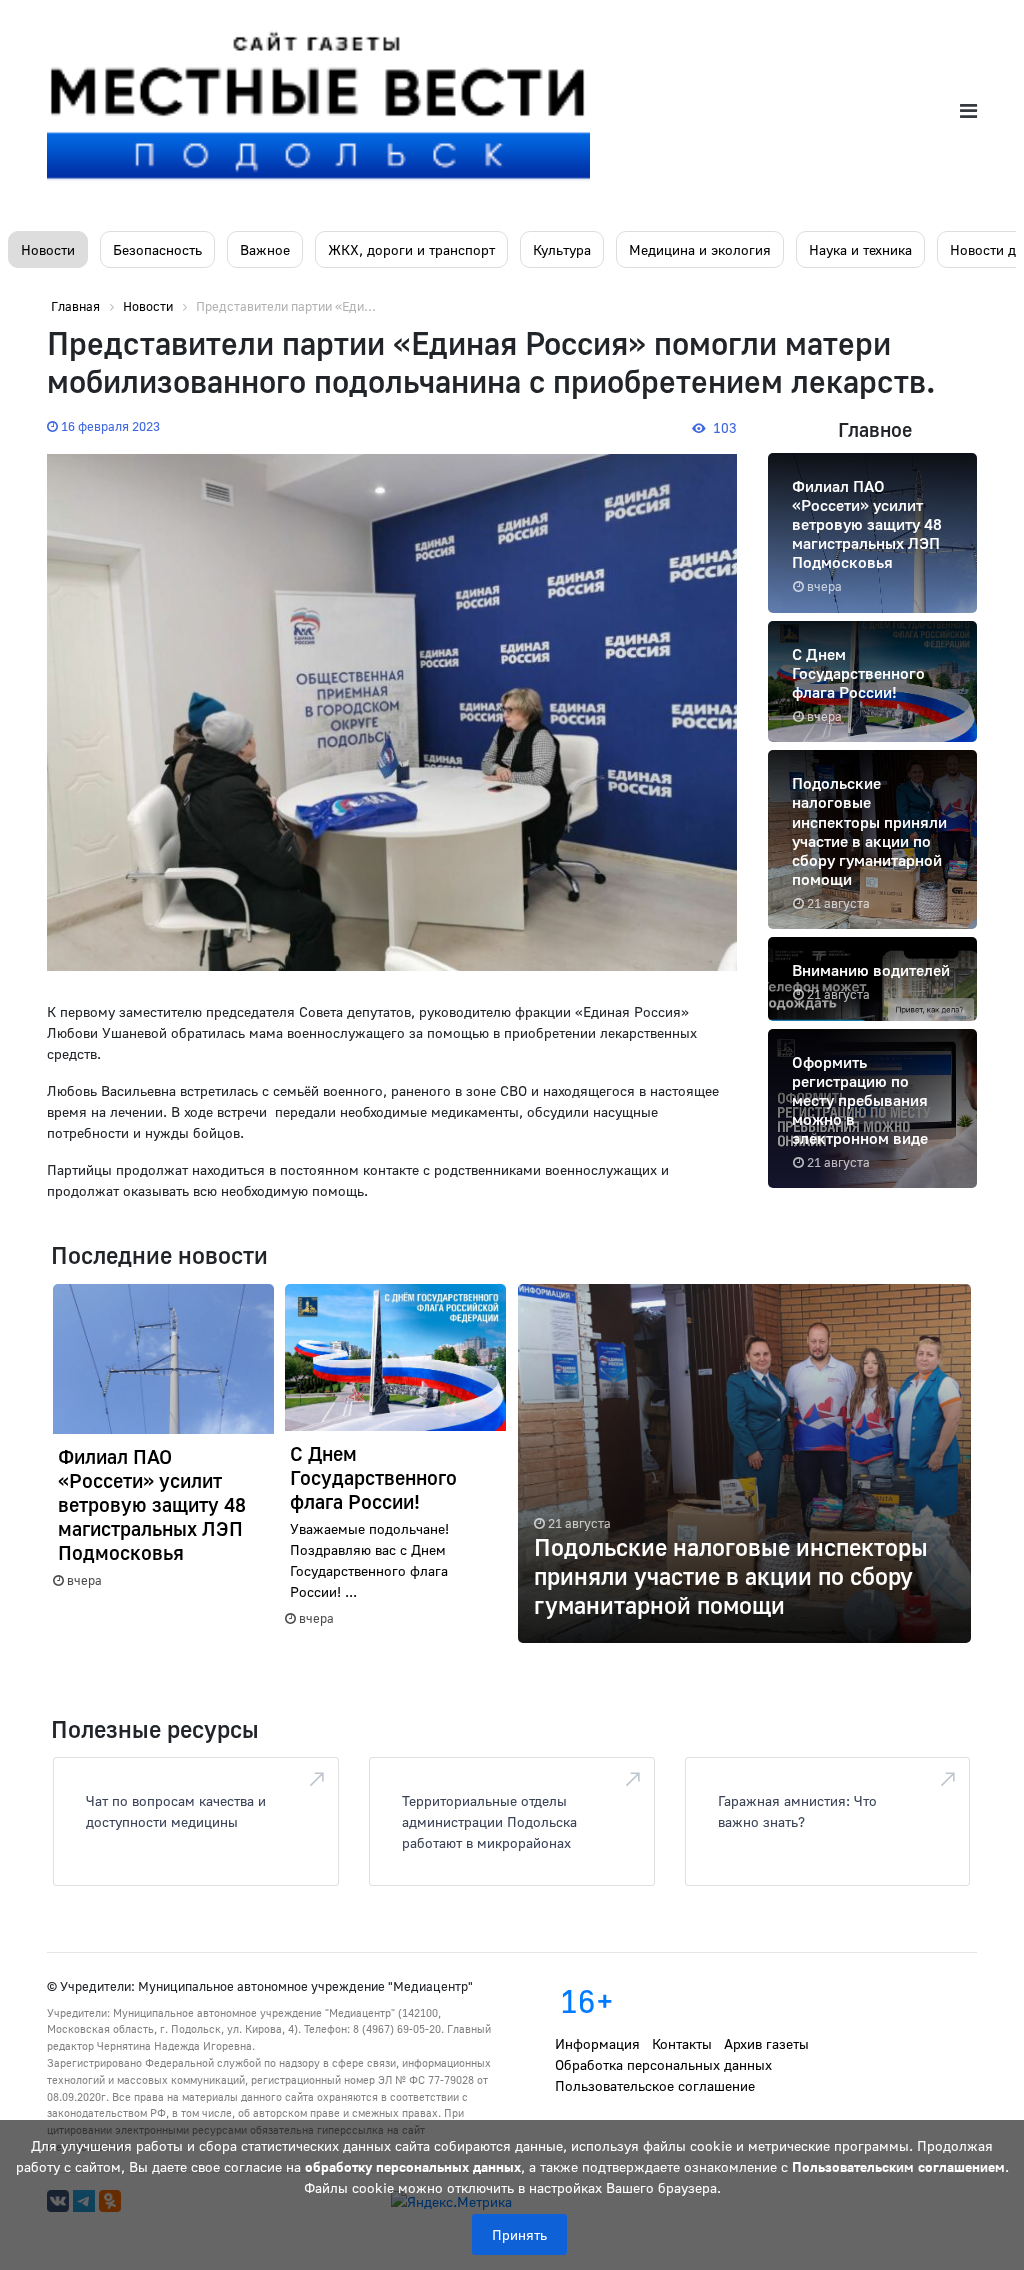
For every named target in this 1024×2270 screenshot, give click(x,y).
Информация (597, 2043)
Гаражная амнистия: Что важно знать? (797, 1811)
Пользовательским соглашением (898, 2166)
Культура (562, 249)
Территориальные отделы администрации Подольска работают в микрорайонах (489, 1821)
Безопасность (157, 249)
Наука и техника (860, 249)
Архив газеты (766, 2043)
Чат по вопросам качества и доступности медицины (176, 1811)
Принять (519, 2234)
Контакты (682, 2043)
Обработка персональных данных (663, 2064)
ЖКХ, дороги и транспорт (411, 249)
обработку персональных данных (413, 2166)
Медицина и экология (700, 249)
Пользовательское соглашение (655, 2085)
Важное (265, 249)
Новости (48, 249)
